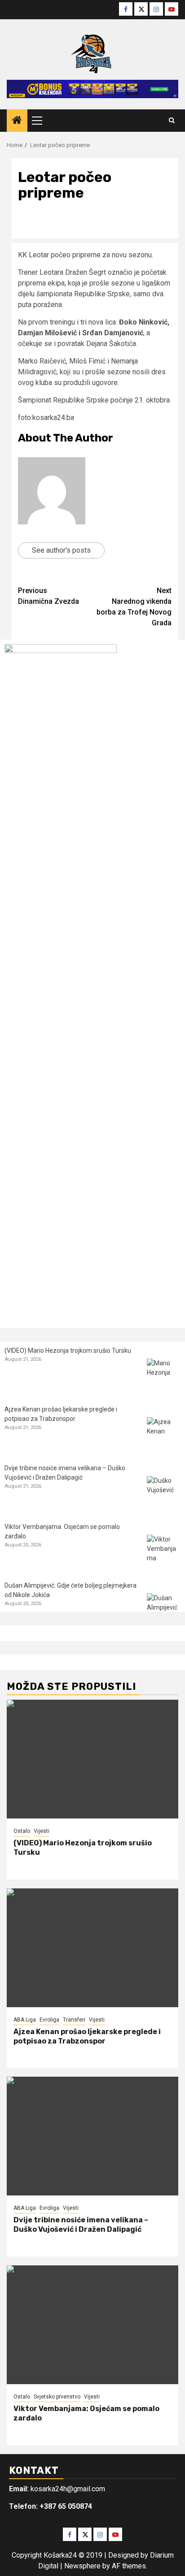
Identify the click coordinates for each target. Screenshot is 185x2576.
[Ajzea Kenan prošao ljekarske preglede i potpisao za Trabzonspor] (164, 1434)
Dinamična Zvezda (48, 596)
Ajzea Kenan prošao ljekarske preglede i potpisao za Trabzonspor (87, 2036)
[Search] (172, 121)
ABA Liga (25, 2020)
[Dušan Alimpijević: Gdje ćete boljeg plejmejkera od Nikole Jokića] (164, 1610)
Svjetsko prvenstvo (57, 2397)
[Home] (17, 121)
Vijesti (42, 1831)
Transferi (74, 2020)
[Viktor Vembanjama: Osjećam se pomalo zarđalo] (164, 1552)
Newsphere (82, 2566)
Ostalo (22, 1831)
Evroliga (49, 2020)
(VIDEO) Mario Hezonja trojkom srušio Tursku (68, 1351)
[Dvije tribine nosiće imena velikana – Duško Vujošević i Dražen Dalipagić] (164, 1493)
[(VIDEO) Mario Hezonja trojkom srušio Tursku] (164, 1375)
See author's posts (61, 550)
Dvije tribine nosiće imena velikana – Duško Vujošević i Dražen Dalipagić (81, 2225)
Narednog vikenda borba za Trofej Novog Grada (134, 607)
